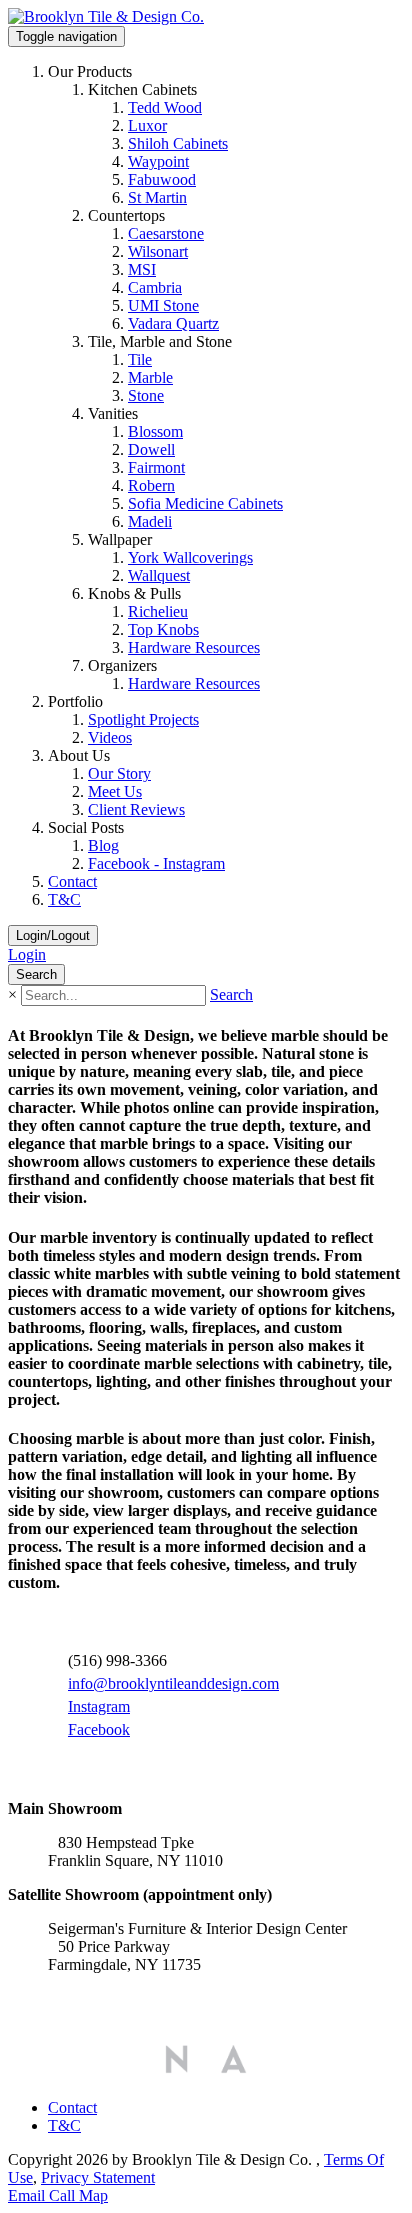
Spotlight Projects (143, 719)
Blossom (155, 431)
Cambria (155, 287)
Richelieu (158, 611)
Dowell (151, 449)
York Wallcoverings (190, 557)
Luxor (147, 125)
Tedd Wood (165, 107)
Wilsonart (158, 251)
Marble (150, 377)
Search (231, 994)
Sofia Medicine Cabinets (205, 503)
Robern (151, 485)
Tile (140, 359)
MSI (142, 269)
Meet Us (115, 791)
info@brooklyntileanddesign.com (173, 1683)
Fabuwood (162, 179)
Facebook (99, 1729)
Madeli (150, 521)
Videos (110, 737)
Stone (146, 395)
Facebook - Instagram (156, 863)
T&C (64, 899)
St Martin (157, 197)
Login (27, 954)
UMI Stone (163, 305)
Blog (103, 845)
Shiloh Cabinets (178, 143)
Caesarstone (166, 233)
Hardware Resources (194, 647)
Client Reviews (136, 809)
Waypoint (158, 161)
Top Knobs (163, 629)
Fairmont (156, 467)
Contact (72, 881)
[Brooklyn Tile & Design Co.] (106, 16)
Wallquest (159, 575)
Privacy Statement (98, 2177)
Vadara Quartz (173, 323)
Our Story (119, 773)
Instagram (99, 1706)
